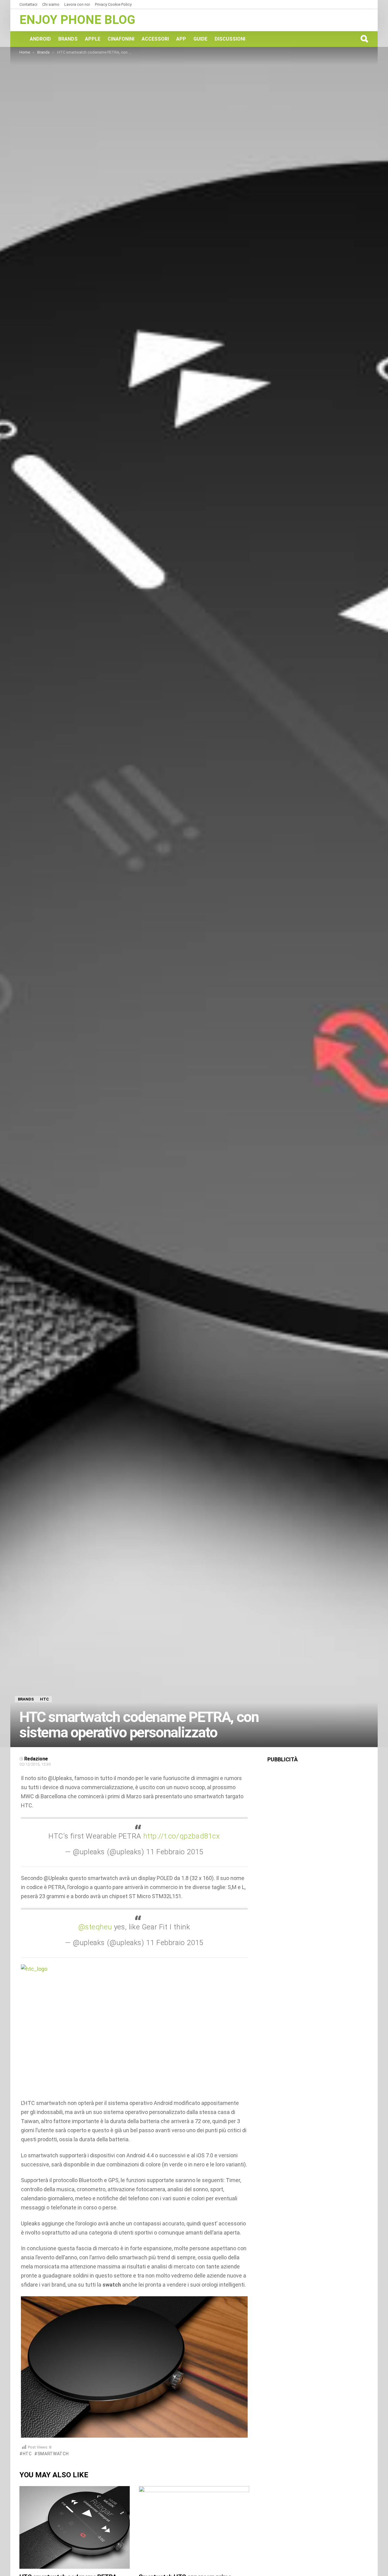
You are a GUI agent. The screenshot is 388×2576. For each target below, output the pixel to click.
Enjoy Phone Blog (77, 20)
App (181, 39)
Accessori (155, 39)
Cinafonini (121, 39)
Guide (200, 39)
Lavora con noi (77, 4)
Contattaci (28, 4)
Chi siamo (51, 4)
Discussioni (230, 39)
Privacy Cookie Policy (113, 4)
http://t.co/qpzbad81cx (182, 1836)
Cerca (364, 39)
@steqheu (95, 1927)
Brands (68, 39)
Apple (93, 39)
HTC (27, 2454)
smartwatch (53, 2454)
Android (40, 39)
